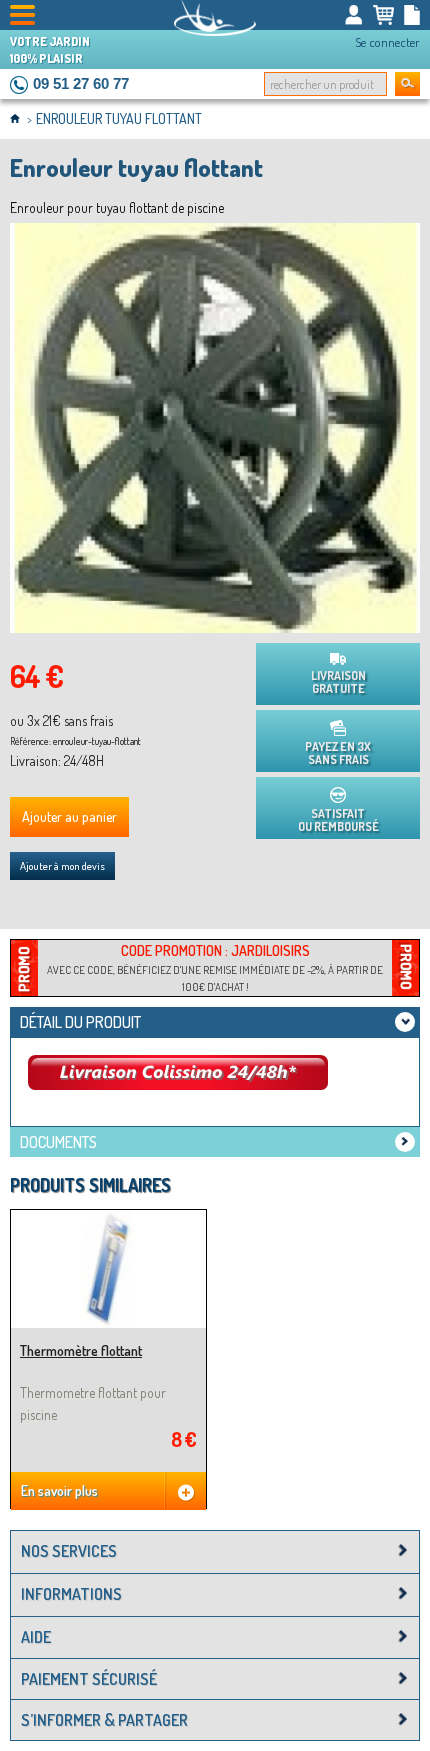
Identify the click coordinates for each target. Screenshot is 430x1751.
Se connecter (387, 42)
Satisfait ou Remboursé (338, 820)
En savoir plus (59, 1490)
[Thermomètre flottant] (108, 1218)
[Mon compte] (354, 15)
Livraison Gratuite (338, 682)
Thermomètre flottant (81, 1350)
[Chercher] (407, 84)
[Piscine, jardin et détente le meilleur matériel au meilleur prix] (215, 18)
